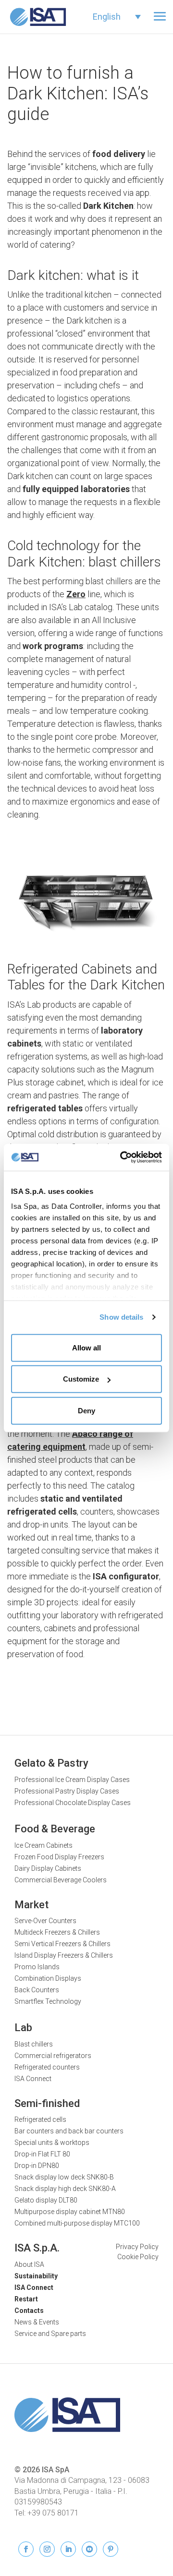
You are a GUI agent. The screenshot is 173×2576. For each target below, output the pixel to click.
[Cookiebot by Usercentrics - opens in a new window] (122, 1157)
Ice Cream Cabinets (43, 1845)
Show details (121, 1317)
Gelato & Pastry (51, 1763)
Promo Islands (37, 1967)
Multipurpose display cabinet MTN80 (70, 2212)
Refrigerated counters (47, 2067)
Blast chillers (34, 2044)
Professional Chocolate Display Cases (73, 1803)
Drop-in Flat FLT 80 (42, 2154)
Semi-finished (47, 2103)
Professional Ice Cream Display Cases (72, 1780)
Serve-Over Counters (45, 1921)
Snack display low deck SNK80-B (64, 2177)
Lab (23, 2028)
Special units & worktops (52, 2143)
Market (31, 1905)
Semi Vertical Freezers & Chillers (62, 1944)
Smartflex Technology (48, 2001)
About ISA (29, 2264)
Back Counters (37, 1990)
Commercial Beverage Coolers (61, 1880)
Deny (86, 1410)
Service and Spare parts (50, 2334)
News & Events (37, 2322)
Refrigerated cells (40, 2119)
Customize (81, 1379)
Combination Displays (48, 1978)
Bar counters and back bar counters (69, 2131)
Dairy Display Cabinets (48, 1868)
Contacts (29, 2311)
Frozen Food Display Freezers (59, 1857)
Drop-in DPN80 (37, 2166)
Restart (26, 2299)
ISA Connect (33, 2079)
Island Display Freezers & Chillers (64, 1955)
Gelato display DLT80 (46, 2200)
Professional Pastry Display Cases (67, 1791)
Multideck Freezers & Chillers (57, 1932)
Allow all (86, 1347)
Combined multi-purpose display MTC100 (77, 2223)
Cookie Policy (138, 2257)
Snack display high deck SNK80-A (65, 2189)
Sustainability (36, 2276)
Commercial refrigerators (53, 2056)
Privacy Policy (137, 2247)
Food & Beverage (55, 1829)
